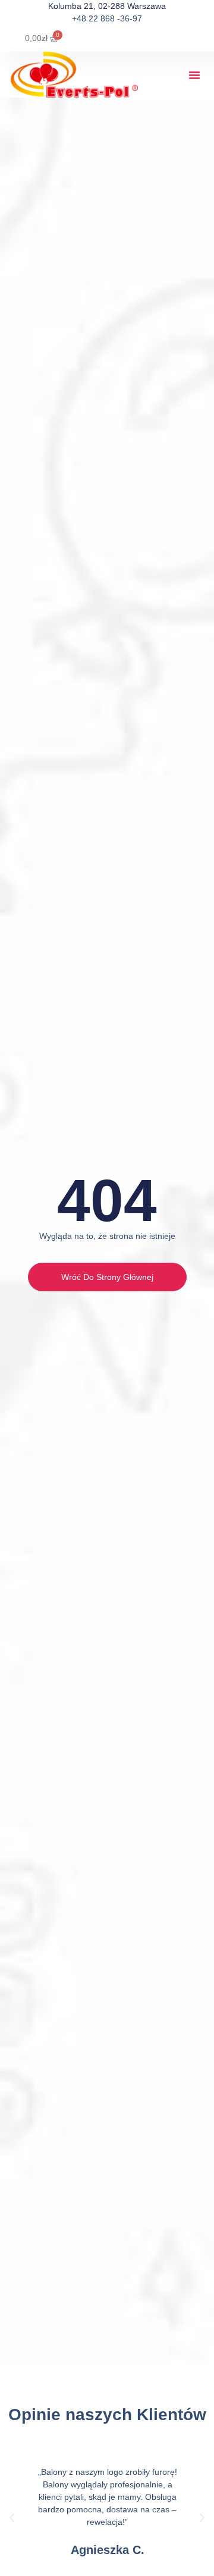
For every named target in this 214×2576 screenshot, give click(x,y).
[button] (194, 75)
